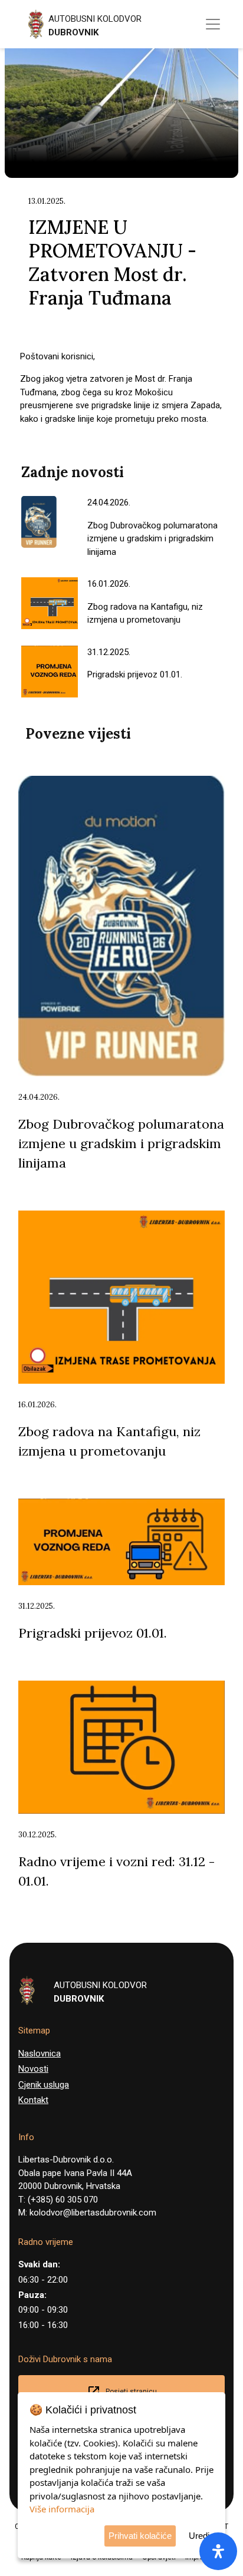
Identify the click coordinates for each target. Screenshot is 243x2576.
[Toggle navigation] (213, 24)
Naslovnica (40, 2053)
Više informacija (62, 2509)
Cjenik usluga (44, 2085)
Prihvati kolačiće (140, 2536)
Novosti (33, 2069)
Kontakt (33, 2100)
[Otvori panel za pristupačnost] (218, 2551)
